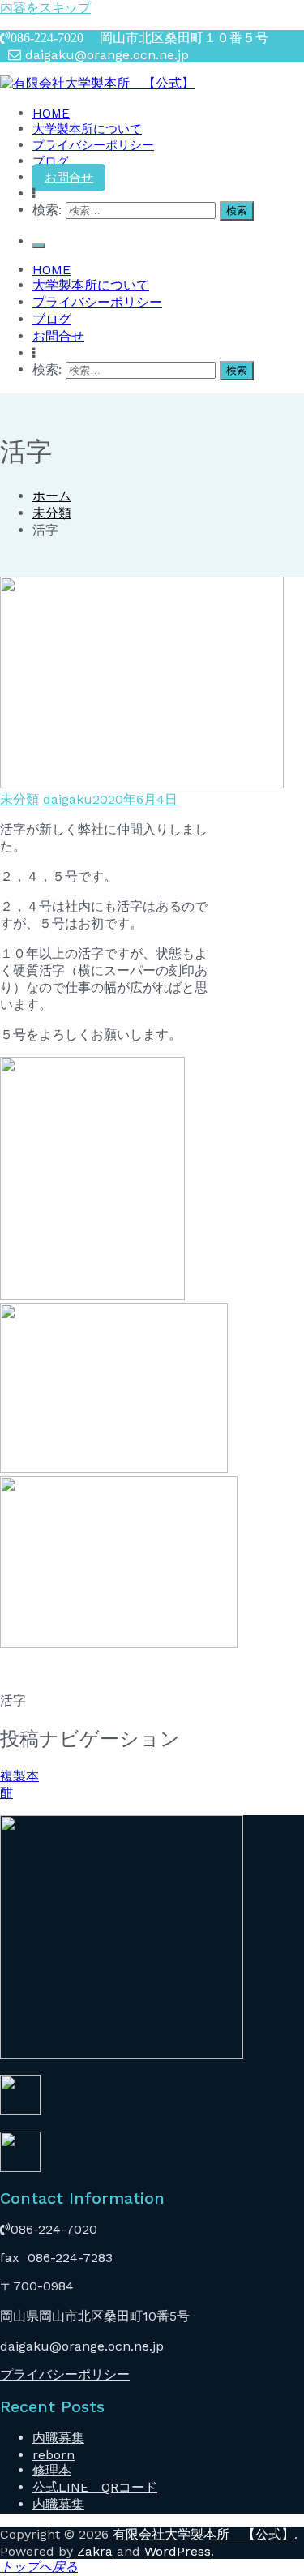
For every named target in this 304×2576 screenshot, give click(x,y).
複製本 (19, 1776)
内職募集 (58, 2438)
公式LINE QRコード (95, 2487)
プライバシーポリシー (93, 145)
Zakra (95, 2551)
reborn (54, 2455)
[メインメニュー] (39, 246)
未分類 (19, 799)
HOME (51, 114)
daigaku (68, 799)
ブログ (51, 161)
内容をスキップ (45, 8)
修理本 (52, 2470)
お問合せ (69, 178)
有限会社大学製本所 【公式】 (203, 2534)
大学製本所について (87, 129)
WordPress (178, 2551)
